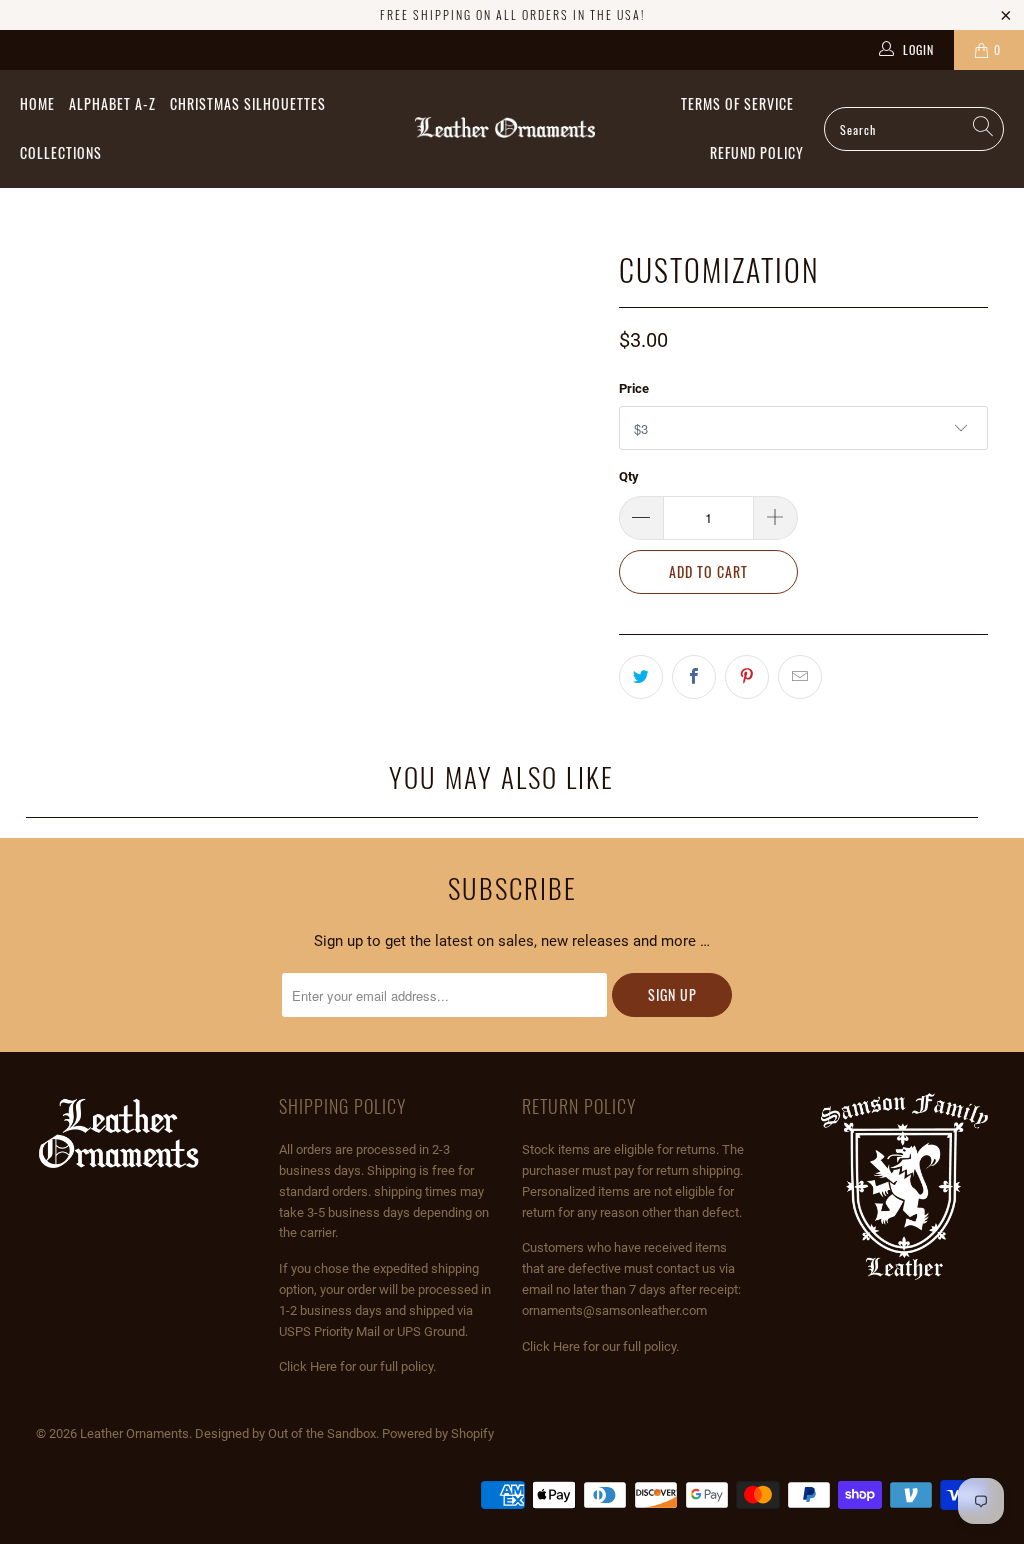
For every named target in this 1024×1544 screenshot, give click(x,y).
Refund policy (757, 152)
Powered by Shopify (438, 1433)
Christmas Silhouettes (248, 103)
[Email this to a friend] (800, 677)
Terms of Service (737, 103)
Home (37, 103)
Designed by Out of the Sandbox (285, 1433)
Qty (629, 476)
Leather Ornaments (134, 1433)
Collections (61, 152)
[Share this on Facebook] (694, 677)
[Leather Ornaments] (505, 129)
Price (634, 388)
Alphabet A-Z (112, 103)
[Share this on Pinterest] (747, 677)
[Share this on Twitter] (641, 677)
